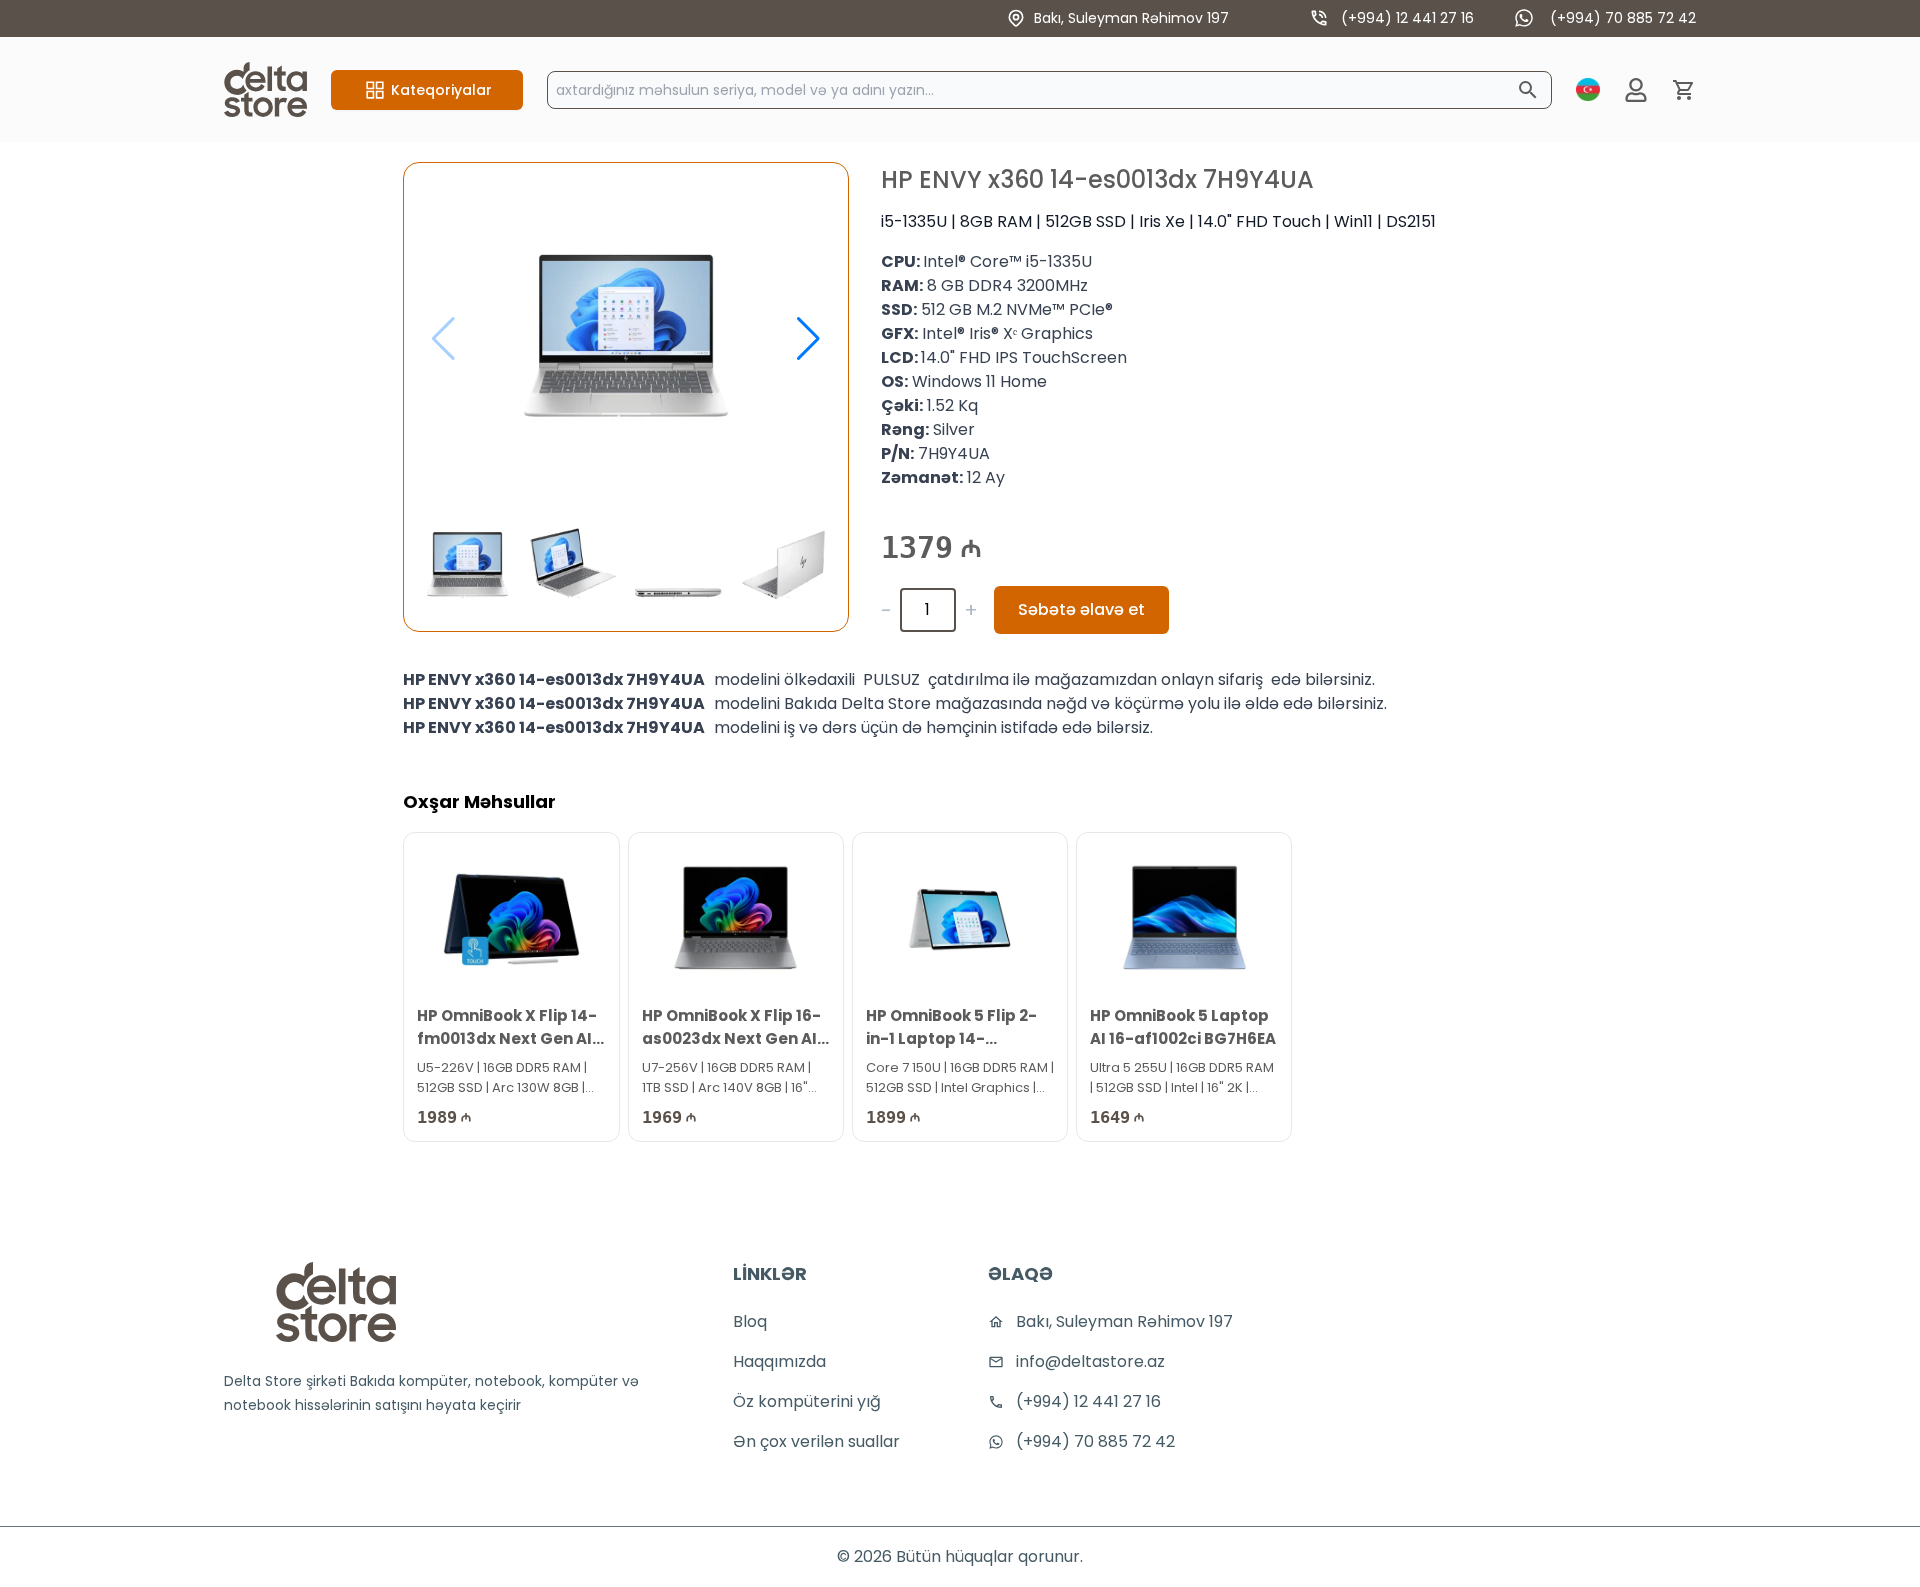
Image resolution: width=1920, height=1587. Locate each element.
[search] (1528, 90)
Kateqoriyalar (441, 90)
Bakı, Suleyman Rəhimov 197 (1131, 18)
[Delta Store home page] (265, 89)
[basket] (1684, 90)
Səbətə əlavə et (1081, 609)
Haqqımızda (779, 1361)
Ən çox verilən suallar (816, 1441)
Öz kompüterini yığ (807, 1401)
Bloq (750, 1321)
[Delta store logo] (336, 1302)
